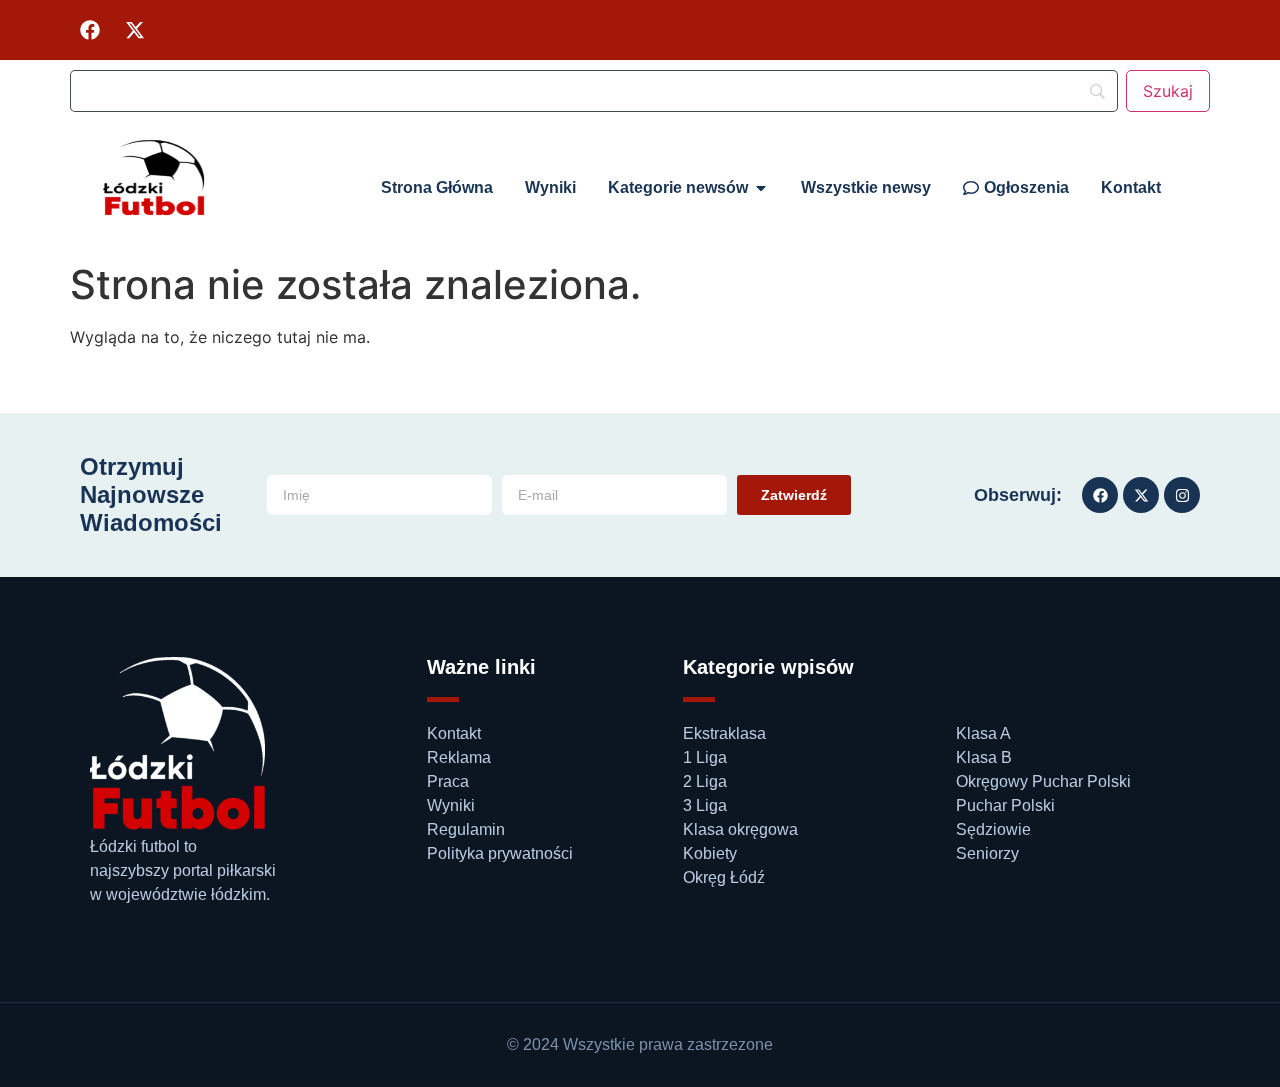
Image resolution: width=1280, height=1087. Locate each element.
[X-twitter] (135, 30)
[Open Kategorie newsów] (761, 188)
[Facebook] (90, 30)
